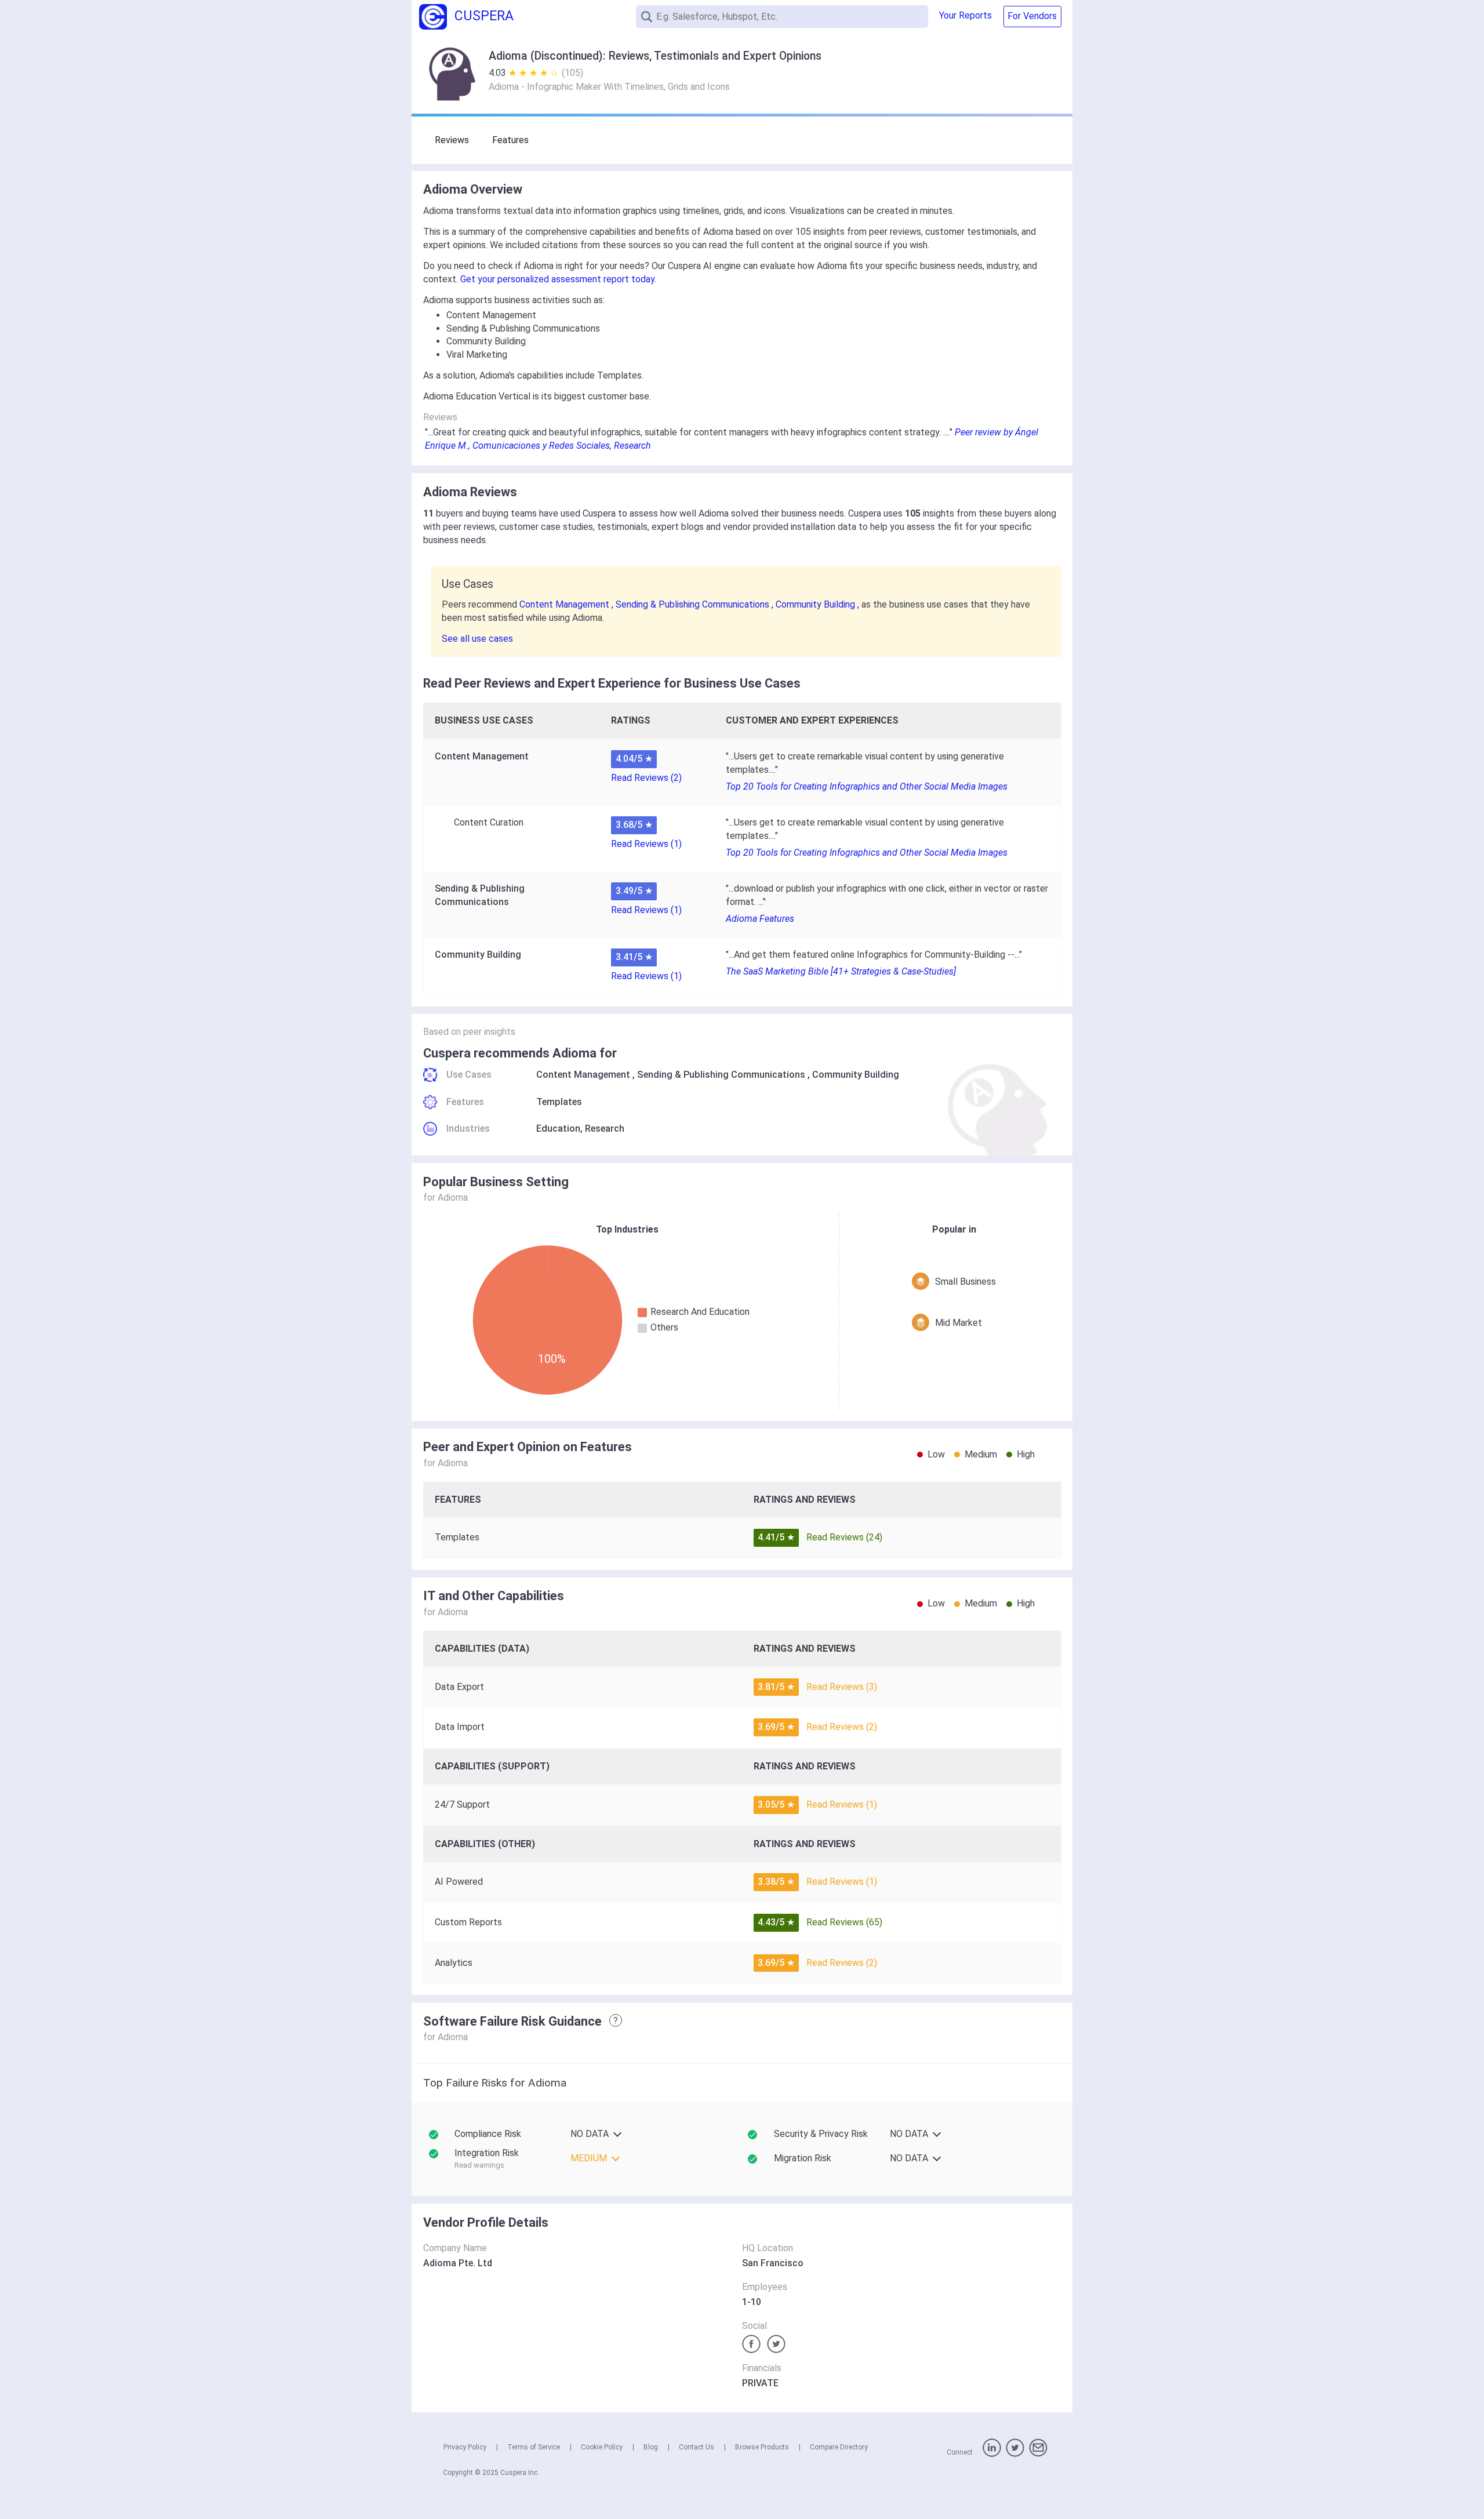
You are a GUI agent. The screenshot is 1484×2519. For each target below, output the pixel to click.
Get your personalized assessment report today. (558, 279)
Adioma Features (760, 919)
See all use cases (477, 639)
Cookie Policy (602, 2447)
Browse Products (762, 2447)
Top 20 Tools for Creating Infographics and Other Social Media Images (867, 786)
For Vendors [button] (1032, 16)
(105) (572, 73)
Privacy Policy (465, 2447)
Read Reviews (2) (646, 778)
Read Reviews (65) (844, 1922)
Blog (651, 2447)
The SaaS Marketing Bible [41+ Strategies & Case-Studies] (841, 971)
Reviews (452, 140)
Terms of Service (534, 2447)
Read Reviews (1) (646, 844)
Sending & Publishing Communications (721, 1075)
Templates (559, 1102)
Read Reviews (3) (842, 1687)
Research (605, 1128)
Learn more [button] (1324, 2450)
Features (510, 140)
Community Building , (819, 604)
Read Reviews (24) (844, 1537)
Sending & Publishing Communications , (696, 604)
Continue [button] (1364, 2480)
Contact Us (696, 2447)
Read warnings (479, 2165)
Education (558, 1128)
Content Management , (568, 604)
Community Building (856, 1075)
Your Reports (965, 15)
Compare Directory (839, 2447)
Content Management (583, 1075)
